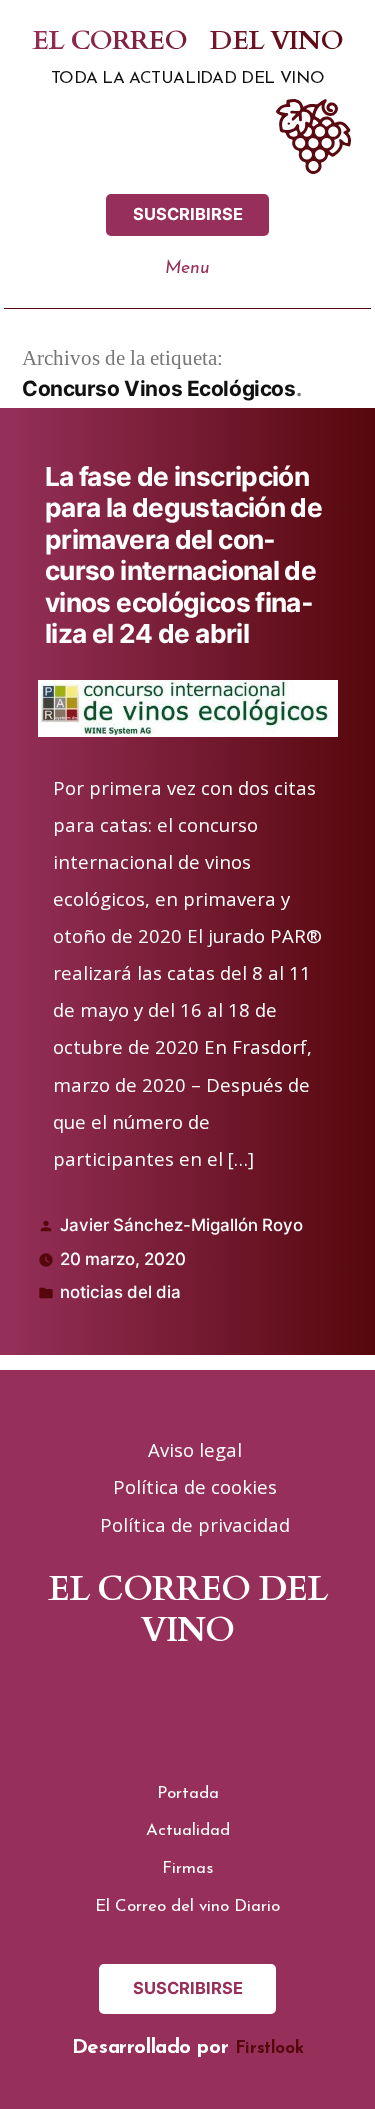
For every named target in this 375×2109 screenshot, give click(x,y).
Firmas (187, 1868)
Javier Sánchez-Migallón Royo (181, 1225)
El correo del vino (187, 42)
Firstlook (269, 2048)
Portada (188, 1793)
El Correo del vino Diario (187, 1906)
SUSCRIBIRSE (188, 214)
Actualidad (188, 1830)
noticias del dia (120, 1292)
